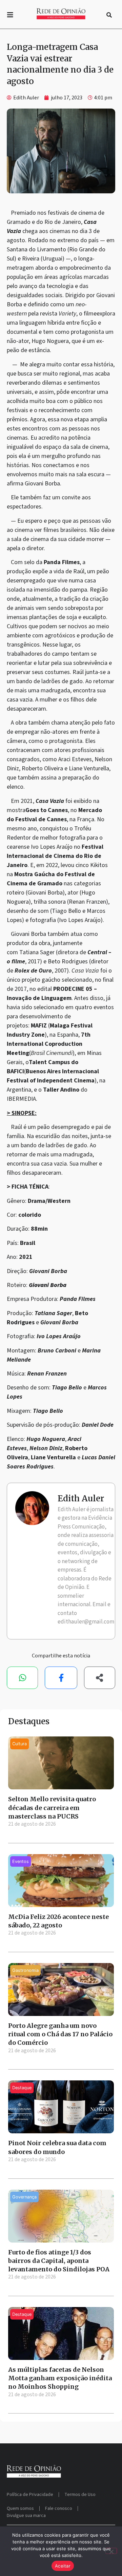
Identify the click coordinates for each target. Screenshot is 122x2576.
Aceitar (63, 2566)
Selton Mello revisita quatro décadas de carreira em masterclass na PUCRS (52, 1808)
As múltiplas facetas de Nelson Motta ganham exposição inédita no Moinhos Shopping (60, 2378)
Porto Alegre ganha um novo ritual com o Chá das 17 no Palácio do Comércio (60, 2034)
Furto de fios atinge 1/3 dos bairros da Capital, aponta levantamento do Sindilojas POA (59, 2261)
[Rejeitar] (111, 2551)
